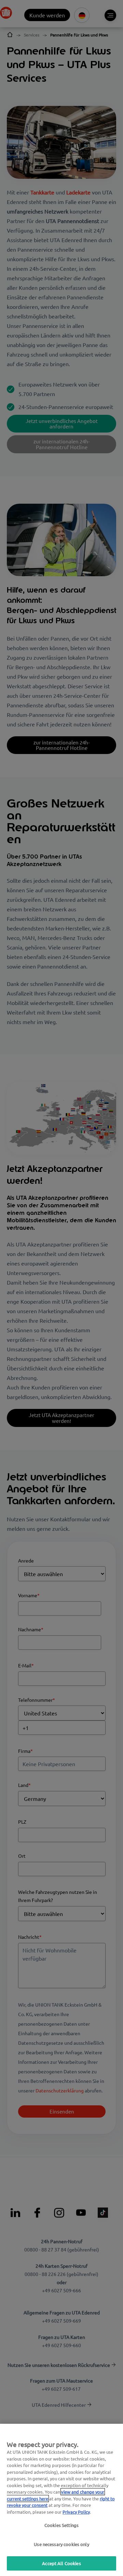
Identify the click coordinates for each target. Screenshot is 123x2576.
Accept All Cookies (61, 2563)
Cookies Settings (61, 2525)
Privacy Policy (76, 2512)
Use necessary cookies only (61, 2544)
